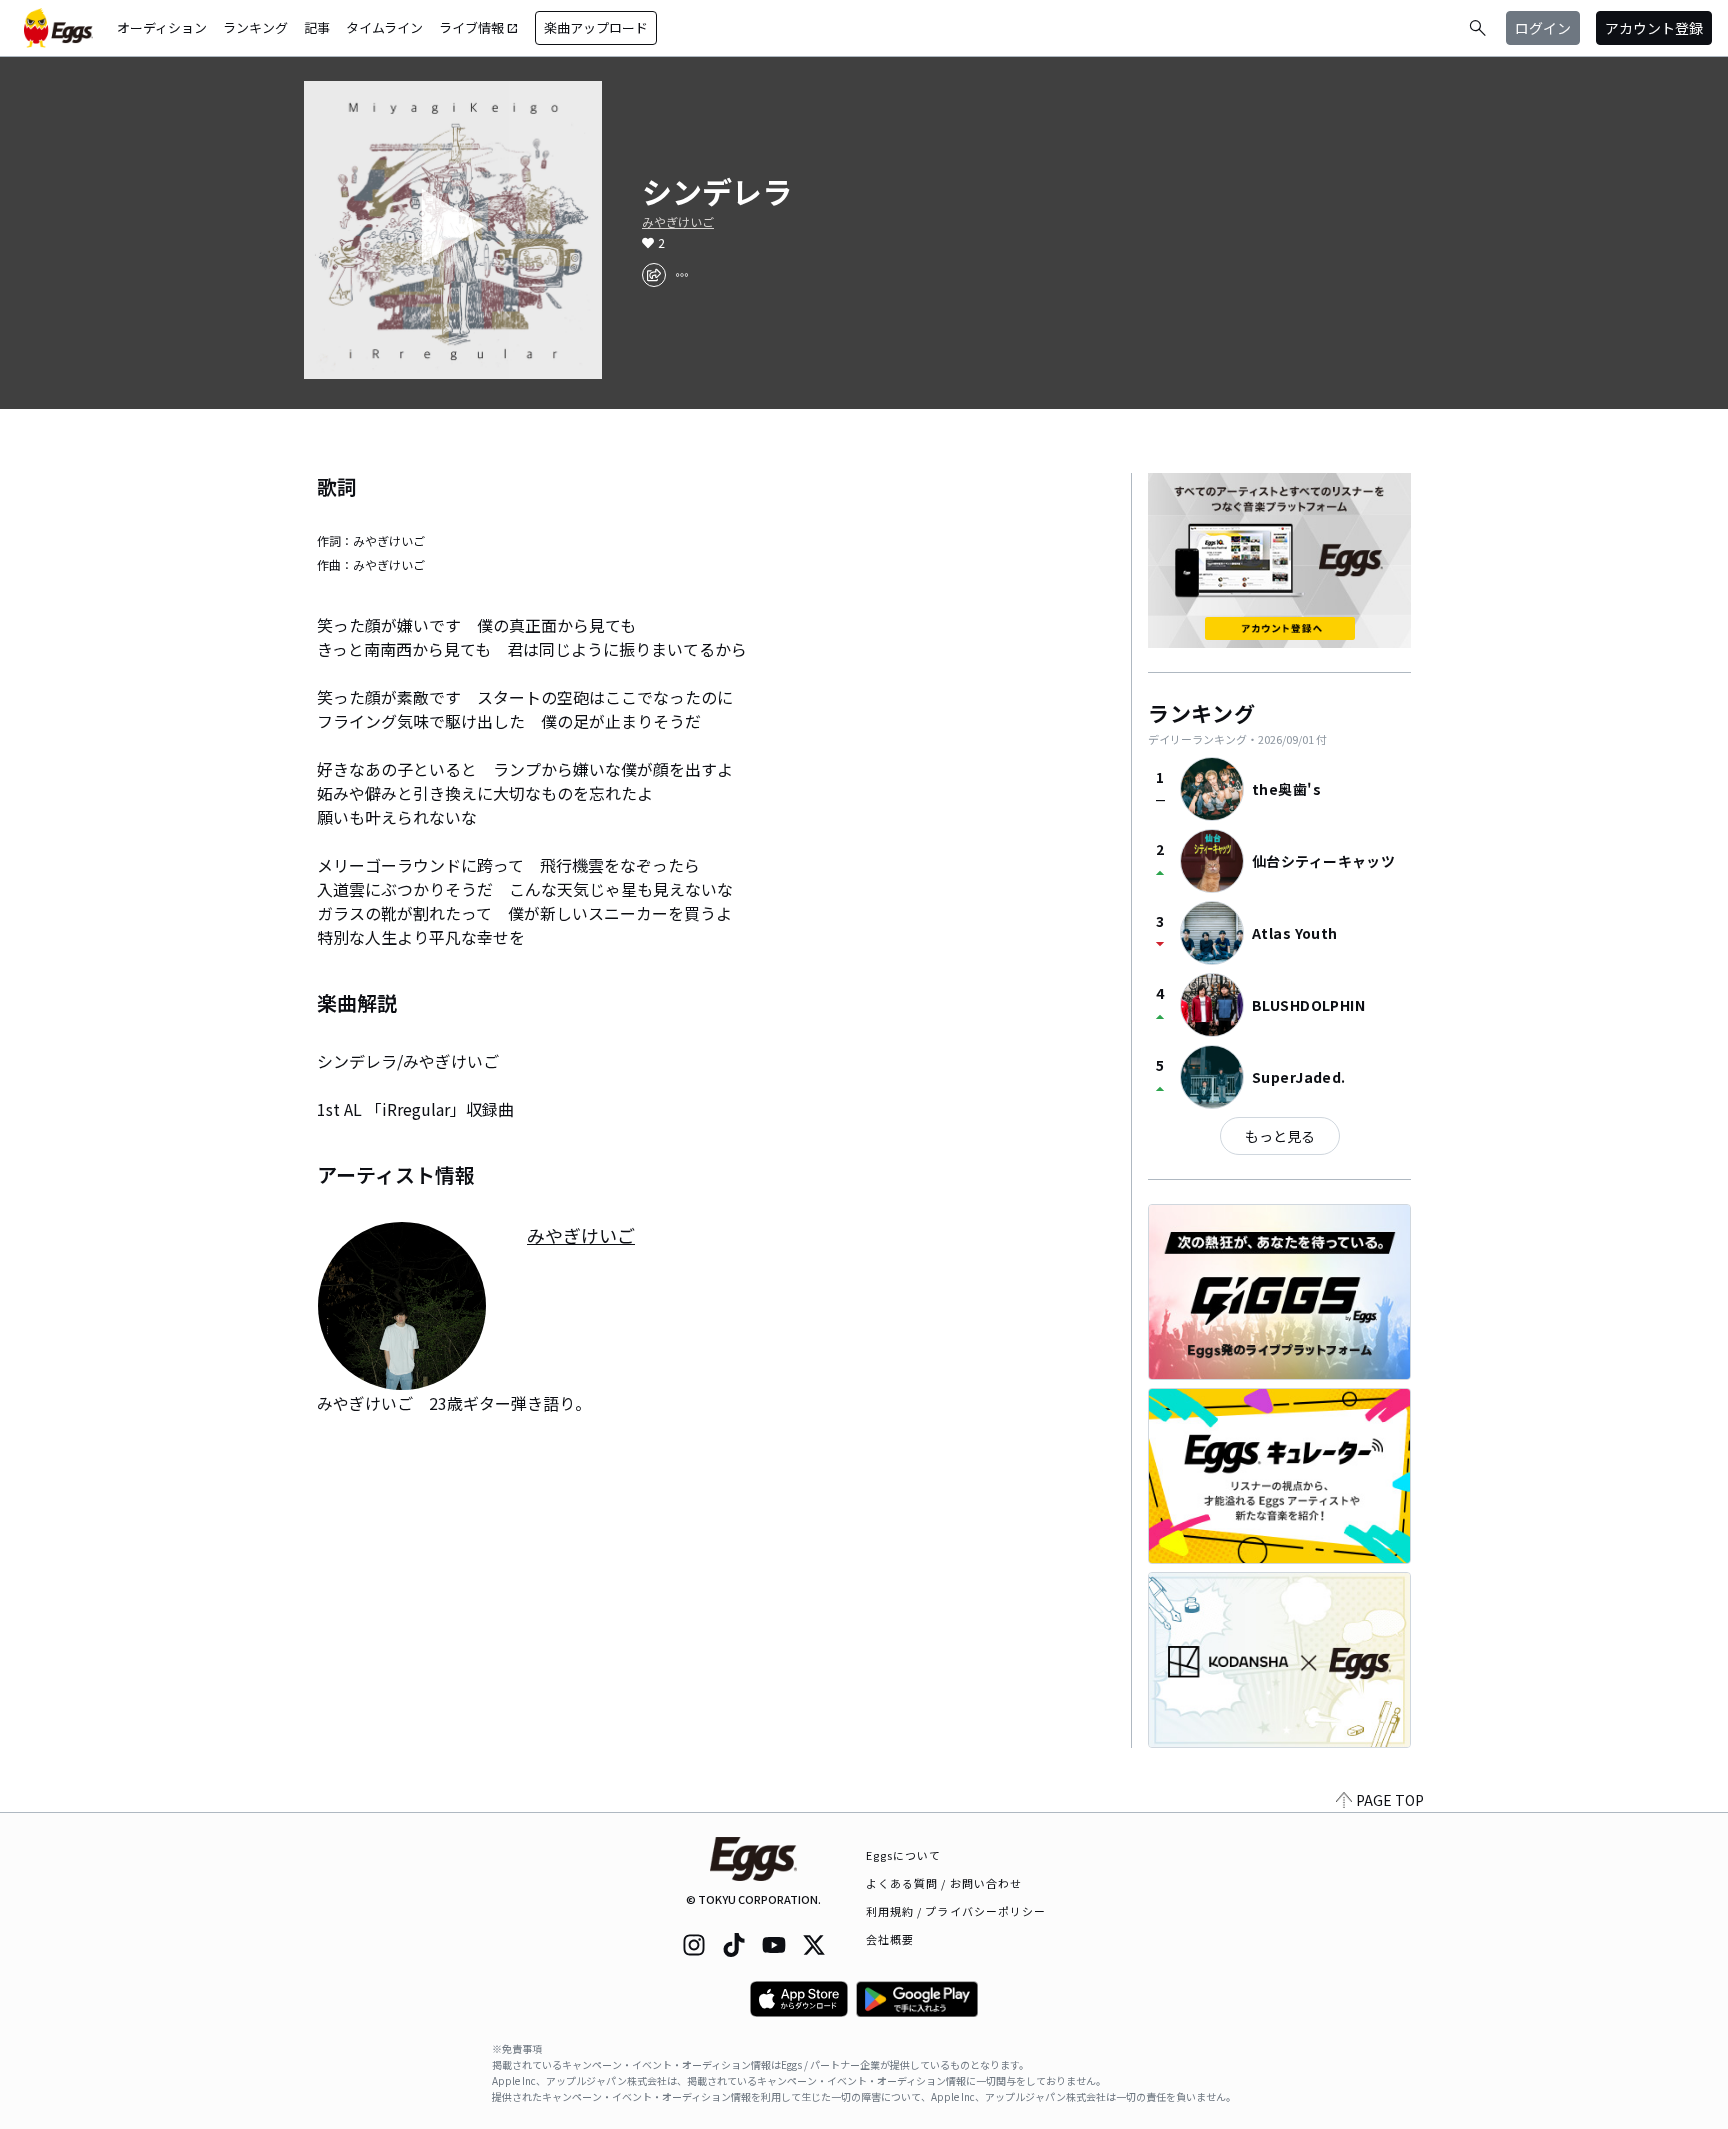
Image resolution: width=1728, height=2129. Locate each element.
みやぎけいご (678, 222)
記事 (317, 27)
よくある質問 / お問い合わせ (944, 1883)
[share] (654, 275)
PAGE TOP (1390, 1800)
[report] (682, 275)
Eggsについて (904, 1855)
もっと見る (1280, 1136)
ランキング (255, 27)
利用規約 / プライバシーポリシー (956, 1911)
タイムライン (384, 27)
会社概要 (890, 1939)
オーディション (162, 27)
